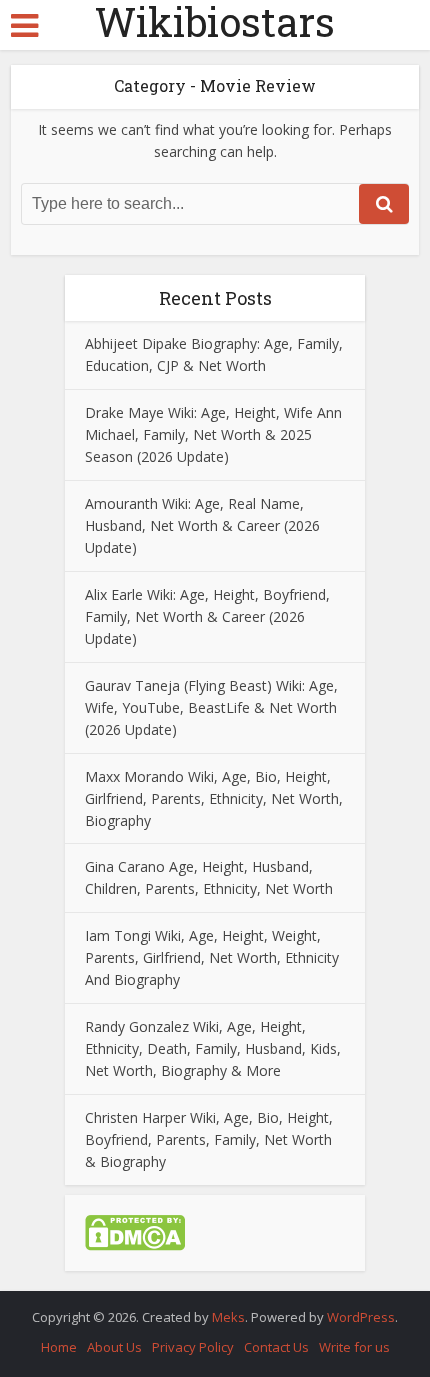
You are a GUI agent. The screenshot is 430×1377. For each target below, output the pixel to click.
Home (59, 1347)
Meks (228, 1317)
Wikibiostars (215, 22)
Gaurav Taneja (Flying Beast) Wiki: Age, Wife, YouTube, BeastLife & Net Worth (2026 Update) (211, 707)
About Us (114, 1347)
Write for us (354, 1347)
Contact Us (276, 1347)
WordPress (361, 1317)
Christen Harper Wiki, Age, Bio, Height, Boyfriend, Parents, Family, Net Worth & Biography (209, 1139)
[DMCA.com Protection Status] (135, 1231)
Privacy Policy (193, 1347)
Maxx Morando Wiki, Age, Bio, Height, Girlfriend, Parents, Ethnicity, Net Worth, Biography (214, 798)
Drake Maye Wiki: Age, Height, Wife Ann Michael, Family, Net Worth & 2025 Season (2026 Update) (213, 434)
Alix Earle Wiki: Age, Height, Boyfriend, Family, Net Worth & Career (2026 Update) (207, 616)
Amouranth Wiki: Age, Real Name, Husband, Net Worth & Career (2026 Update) (202, 525)
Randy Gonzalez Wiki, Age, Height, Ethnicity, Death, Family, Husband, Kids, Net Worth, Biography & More (213, 1048)
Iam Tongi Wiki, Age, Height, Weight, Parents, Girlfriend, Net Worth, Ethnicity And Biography (212, 957)
